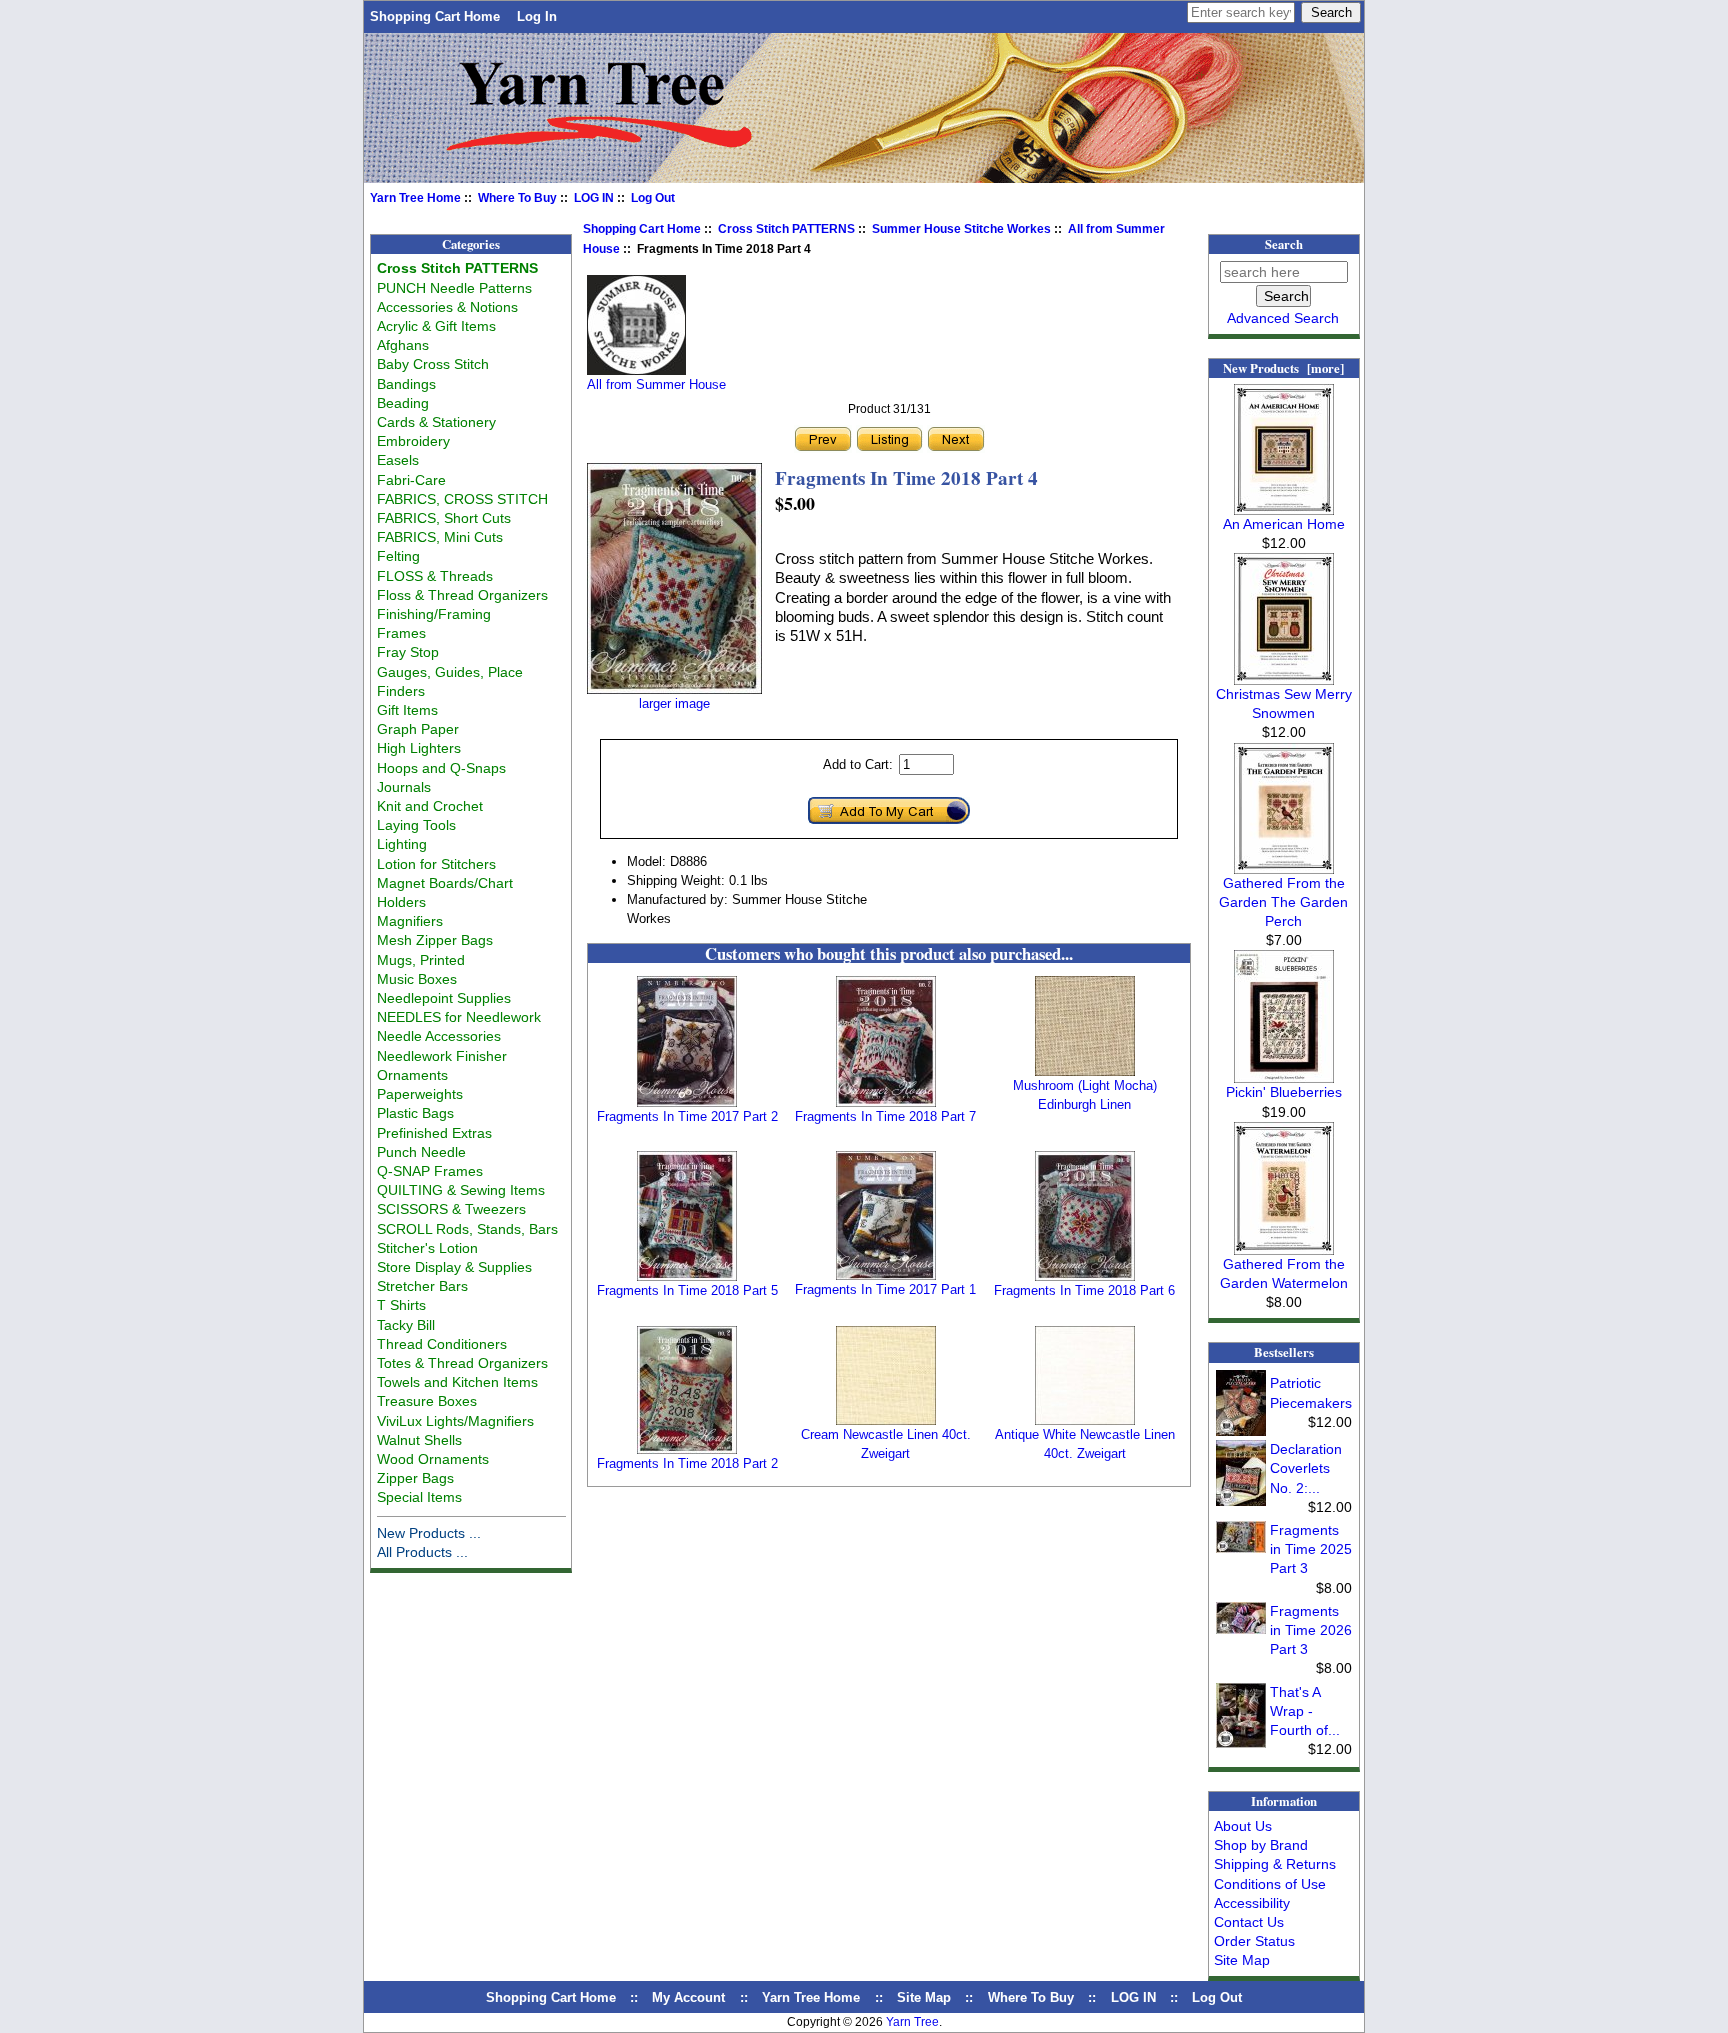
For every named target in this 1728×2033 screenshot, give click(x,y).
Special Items (419, 1497)
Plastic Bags (415, 1113)
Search (1284, 244)
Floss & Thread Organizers (462, 595)
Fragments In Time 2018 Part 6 (1084, 1290)
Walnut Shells (419, 1440)
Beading (403, 403)
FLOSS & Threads (435, 576)
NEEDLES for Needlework (459, 1017)
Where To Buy (517, 198)
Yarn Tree (912, 2022)
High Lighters (419, 748)
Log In (537, 16)
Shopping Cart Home (435, 16)
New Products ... (429, 1533)
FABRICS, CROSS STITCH (462, 499)
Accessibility (1252, 1903)
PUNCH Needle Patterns (454, 288)
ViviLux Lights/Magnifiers (455, 1421)
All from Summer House (656, 384)
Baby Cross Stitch (433, 364)
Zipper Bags (415, 1478)
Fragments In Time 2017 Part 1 (885, 1289)
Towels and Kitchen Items (457, 1382)
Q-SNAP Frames (430, 1171)
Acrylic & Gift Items (436, 326)
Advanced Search (1283, 318)
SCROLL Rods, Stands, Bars (467, 1229)
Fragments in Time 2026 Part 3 (1311, 1630)
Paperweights (420, 1094)
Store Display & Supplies (454, 1267)
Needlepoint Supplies (444, 998)
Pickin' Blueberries (1284, 1092)
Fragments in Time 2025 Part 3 (1311, 1549)
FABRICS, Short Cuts (444, 518)
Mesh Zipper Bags (435, 940)
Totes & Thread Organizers (462, 1363)
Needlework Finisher (442, 1056)
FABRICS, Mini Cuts (440, 537)
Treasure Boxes (427, 1401)
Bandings (406, 384)
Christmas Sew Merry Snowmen (1284, 703)
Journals (404, 787)
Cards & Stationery (436, 422)
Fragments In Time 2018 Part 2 (687, 1463)
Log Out (653, 198)
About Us (1243, 1826)
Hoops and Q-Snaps (441, 768)
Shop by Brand (1261, 1845)
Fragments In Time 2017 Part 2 (687, 1116)
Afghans (403, 345)
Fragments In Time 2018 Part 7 (885, 1116)
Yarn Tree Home (415, 198)
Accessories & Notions (447, 307)
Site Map (1242, 1960)
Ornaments (412, 1075)
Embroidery (413, 441)
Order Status (1254, 1941)
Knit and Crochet (430, 806)
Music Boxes (417, 979)
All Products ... (422, 1552)
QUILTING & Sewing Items (461, 1190)
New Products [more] (1283, 368)
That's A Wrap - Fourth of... (1305, 1711)
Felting (398, 556)
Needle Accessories (439, 1036)
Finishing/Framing (434, 614)
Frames (401, 633)
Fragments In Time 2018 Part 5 (687, 1290)
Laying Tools (416, 825)
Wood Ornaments (433, 1459)
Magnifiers (410, 921)
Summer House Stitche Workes (961, 229)
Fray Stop (408, 652)
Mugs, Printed (421, 960)
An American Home (1284, 524)
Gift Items (407, 710)
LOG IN (594, 198)
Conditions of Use (1270, 1884)
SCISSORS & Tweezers (451, 1209)
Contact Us (1249, 1922)
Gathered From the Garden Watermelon (1284, 1273)
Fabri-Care (411, 480)
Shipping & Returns (1275, 1864)
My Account (688, 1997)
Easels (398, 460)
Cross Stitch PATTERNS (786, 229)
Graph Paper (418, 729)
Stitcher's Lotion (427, 1248)
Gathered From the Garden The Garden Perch (1283, 902)
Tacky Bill (406, 1325)
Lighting (402, 844)
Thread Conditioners (442, 1344)
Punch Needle (421, 1152)
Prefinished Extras (434, 1133)
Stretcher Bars (422, 1286)
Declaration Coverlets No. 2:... (1306, 1468)
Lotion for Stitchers (436, 864)
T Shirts (401, 1305)
